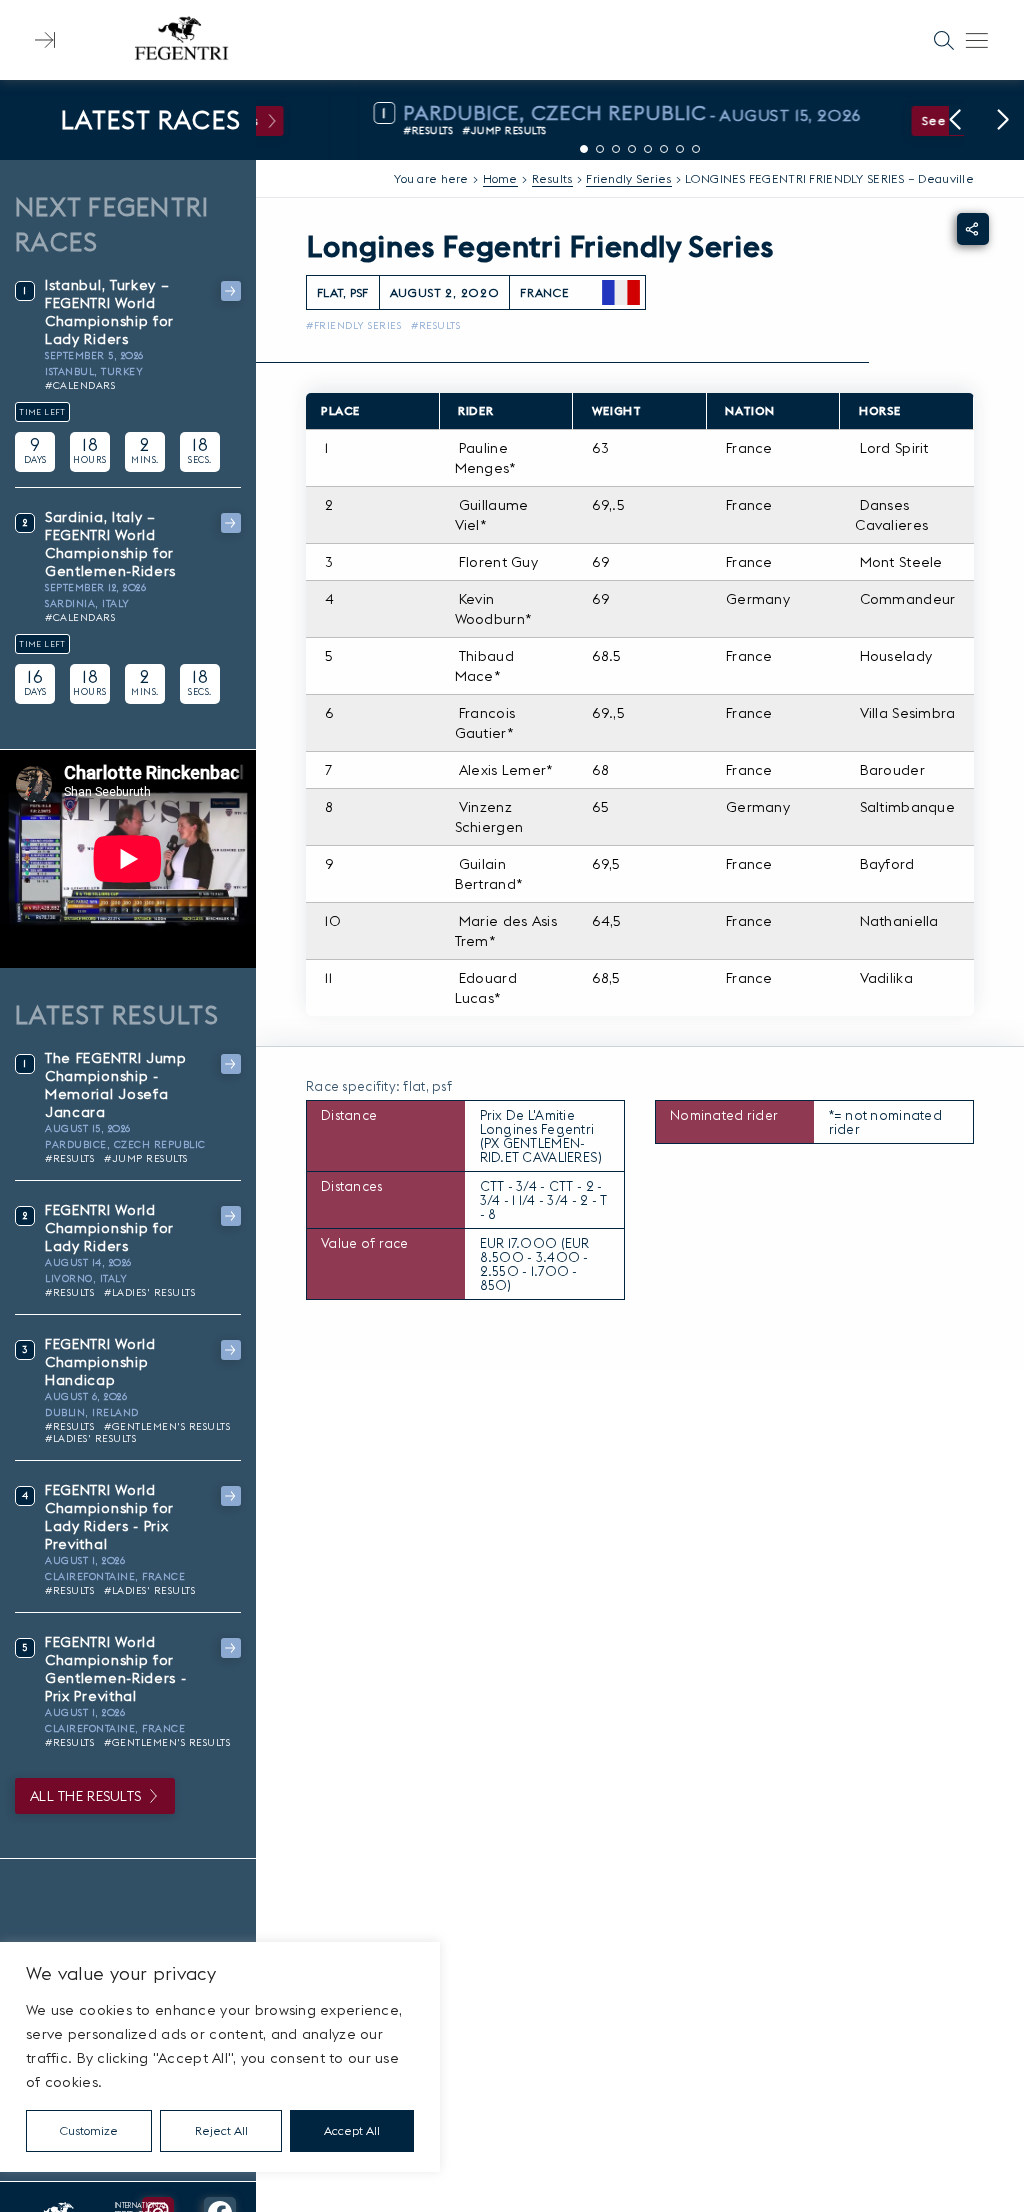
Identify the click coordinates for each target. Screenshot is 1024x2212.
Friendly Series (628, 178)
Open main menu (976, 40)
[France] (621, 293)
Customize (89, 2130)
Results (552, 178)
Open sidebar (45, 40)
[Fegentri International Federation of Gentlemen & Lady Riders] (181, 40)
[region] (220, 2057)
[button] (955, 120)
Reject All (221, 2130)
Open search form (944, 40)
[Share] (973, 229)
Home (500, 178)
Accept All (352, 2130)
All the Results (85, 1796)
